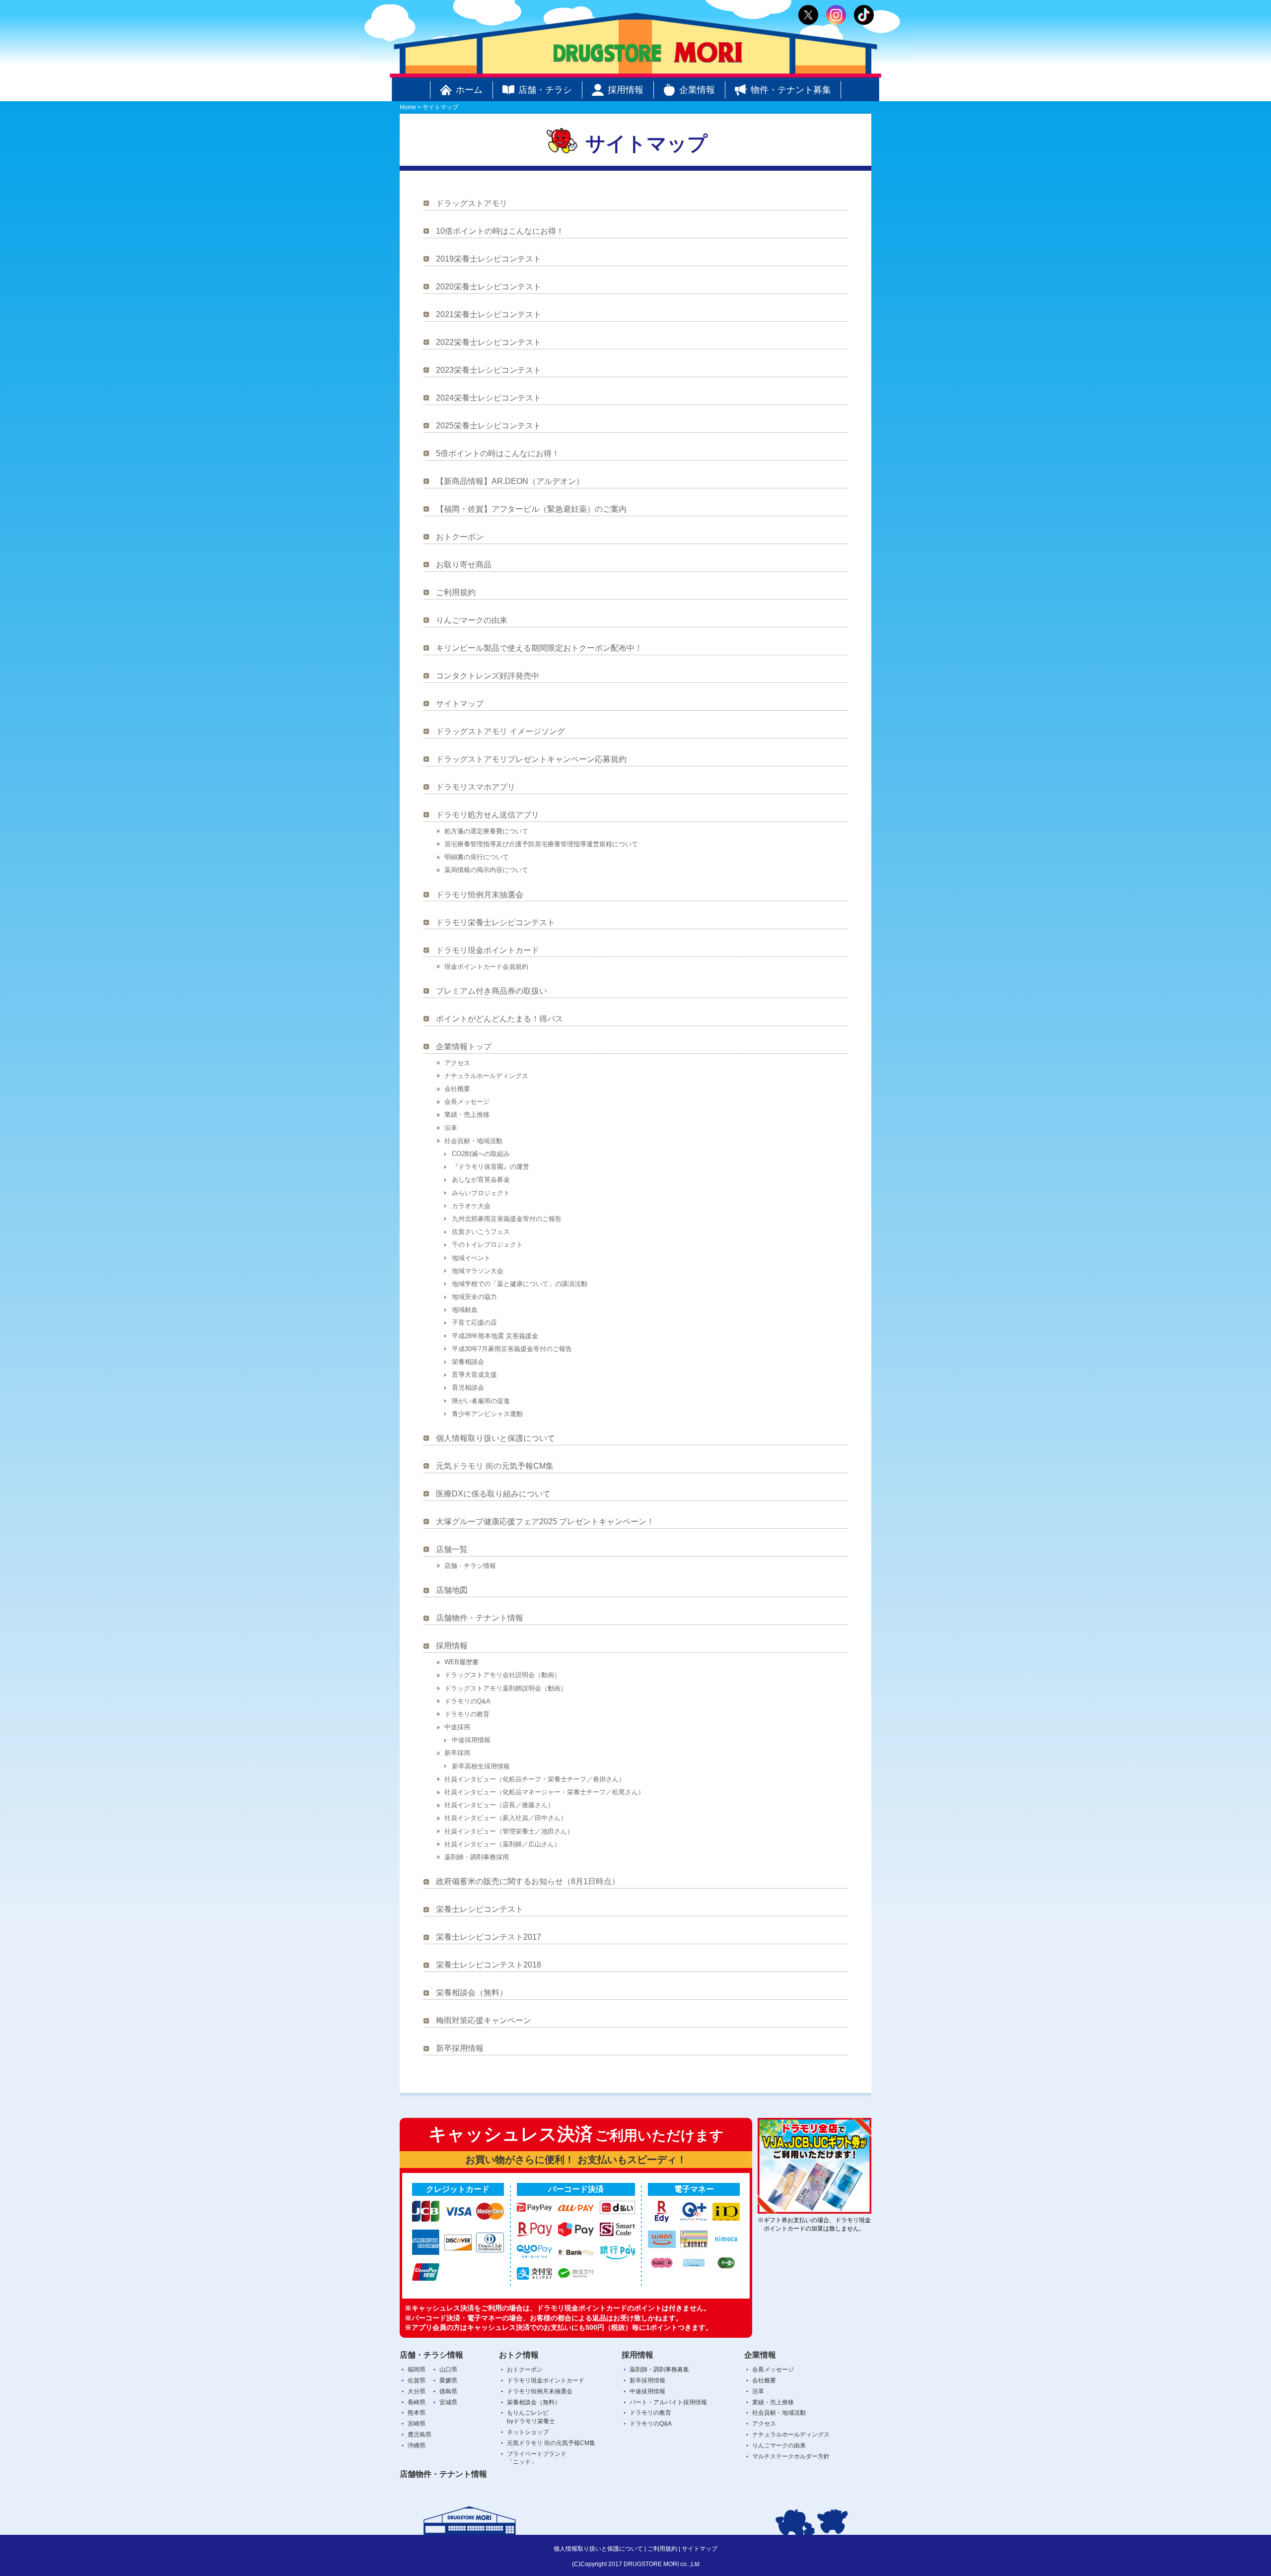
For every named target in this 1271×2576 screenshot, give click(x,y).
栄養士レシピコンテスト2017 (489, 1937)
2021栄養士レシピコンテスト (489, 314)
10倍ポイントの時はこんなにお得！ (500, 231)
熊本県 (417, 2413)
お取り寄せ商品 (464, 565)
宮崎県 (417, 2424)
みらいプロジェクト (481, 1193)
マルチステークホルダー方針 (791, 2456)
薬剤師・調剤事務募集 (659, 2370)
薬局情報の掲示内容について (486, 870)
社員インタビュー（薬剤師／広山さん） (502, 1844)
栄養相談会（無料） (472, 1993)
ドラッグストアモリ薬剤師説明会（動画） (506, 1688)
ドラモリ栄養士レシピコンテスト (495, 922)
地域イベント (471, 1258)
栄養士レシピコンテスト (480, 1909)
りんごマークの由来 (472, 620)
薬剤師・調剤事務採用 (477, 1857)
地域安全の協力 (474, 1297)
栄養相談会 (468, 1362)
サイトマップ (460, 704)
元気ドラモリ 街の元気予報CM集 (495, 1466)
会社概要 (457, 1089)
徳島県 (448, 2391)
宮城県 (448, 2402)
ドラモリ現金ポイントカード (488, 950)
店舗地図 (452, 1590)
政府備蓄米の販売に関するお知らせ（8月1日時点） (528, 1881)
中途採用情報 (471, 1740)
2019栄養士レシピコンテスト (489, 259)
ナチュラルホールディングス (486, 1076)
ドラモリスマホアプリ (476, 787)
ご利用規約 (456, 592)
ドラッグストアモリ (472, 203)
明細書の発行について (477, 857)
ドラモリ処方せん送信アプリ (488, 815)
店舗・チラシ (545, 90)
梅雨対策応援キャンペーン (484, 2020)
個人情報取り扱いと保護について (495, 1438)
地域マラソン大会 (478, 1271)
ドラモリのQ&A (467, 1701)
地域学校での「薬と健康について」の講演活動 (520, 1284)
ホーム (469, 90)
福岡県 (417, 2370)
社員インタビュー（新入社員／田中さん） (506, 1818)
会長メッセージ (467, 1102)
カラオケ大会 (471, 1206)
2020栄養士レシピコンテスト (489, 287)
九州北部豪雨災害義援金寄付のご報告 (507, 1219)
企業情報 (697, 90)
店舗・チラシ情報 (470, 1566)
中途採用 (457, 1727)
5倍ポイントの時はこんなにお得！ (498, 453)
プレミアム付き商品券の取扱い (492, 991)
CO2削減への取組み (481, 1154)
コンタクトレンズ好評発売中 (488, 676)
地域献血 (465, 1310)
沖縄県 (417, 2445)
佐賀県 (417, 2380)
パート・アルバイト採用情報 (668, 2402)
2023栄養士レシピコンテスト (489, 370)
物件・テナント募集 (791, 90)
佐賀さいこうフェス (481, 1232)
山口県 (448, 2370)
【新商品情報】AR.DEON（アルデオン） (510, 481)
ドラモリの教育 (467, 1714)
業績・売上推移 (467, 1115)
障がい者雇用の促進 (481, 1401)
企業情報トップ (464, 1047)
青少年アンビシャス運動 (487, 1414)
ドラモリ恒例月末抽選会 (480, 895)
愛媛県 (448, 2380)
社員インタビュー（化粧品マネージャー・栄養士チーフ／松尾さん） (544, 1792)
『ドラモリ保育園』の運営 (491, 1167)
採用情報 (626, 90)
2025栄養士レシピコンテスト (489, 426)
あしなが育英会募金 (481, 1180)
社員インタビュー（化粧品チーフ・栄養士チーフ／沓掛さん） (535, 1779)
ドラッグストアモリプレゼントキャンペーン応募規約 (531, 759)
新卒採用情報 (460, 2048)
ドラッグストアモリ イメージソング (500, 731)
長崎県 (417, 2402)
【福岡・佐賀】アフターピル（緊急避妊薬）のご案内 (531, 509)
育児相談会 (468, 1388)
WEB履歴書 (461, 1662)
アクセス (457, 1063)
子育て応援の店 (474, 1322)
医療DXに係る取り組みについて (493, 1494)
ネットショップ (528, 2432)
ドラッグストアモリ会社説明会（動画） (502, 1675)
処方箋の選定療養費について (486, 831)
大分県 (417, 2391)
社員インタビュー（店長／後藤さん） (499, 1805)
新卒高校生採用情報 (481, 1766)
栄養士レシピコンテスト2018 (489, 1965)
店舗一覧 (452, 1549)
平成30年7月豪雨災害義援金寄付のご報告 (512, 1349)
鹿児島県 (420, 2435)
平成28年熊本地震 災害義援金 (495, 1336)
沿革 (451, 1128)
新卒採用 (457, 1753)
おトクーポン (460, 537)
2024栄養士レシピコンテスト (489, 398)
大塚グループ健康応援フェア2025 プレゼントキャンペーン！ (545, 1522)
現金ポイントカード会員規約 (486, 967)
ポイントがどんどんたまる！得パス (499, 1019)
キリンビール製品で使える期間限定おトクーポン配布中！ (539, 648)
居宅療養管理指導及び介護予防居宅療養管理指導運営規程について (541, 844)
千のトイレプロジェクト (487, 1245)
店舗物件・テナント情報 (480, 1618)
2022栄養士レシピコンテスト (489, 342)
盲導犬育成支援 (474, 1375)
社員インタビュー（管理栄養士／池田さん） (509, 1831)
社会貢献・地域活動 (473, 1141)
